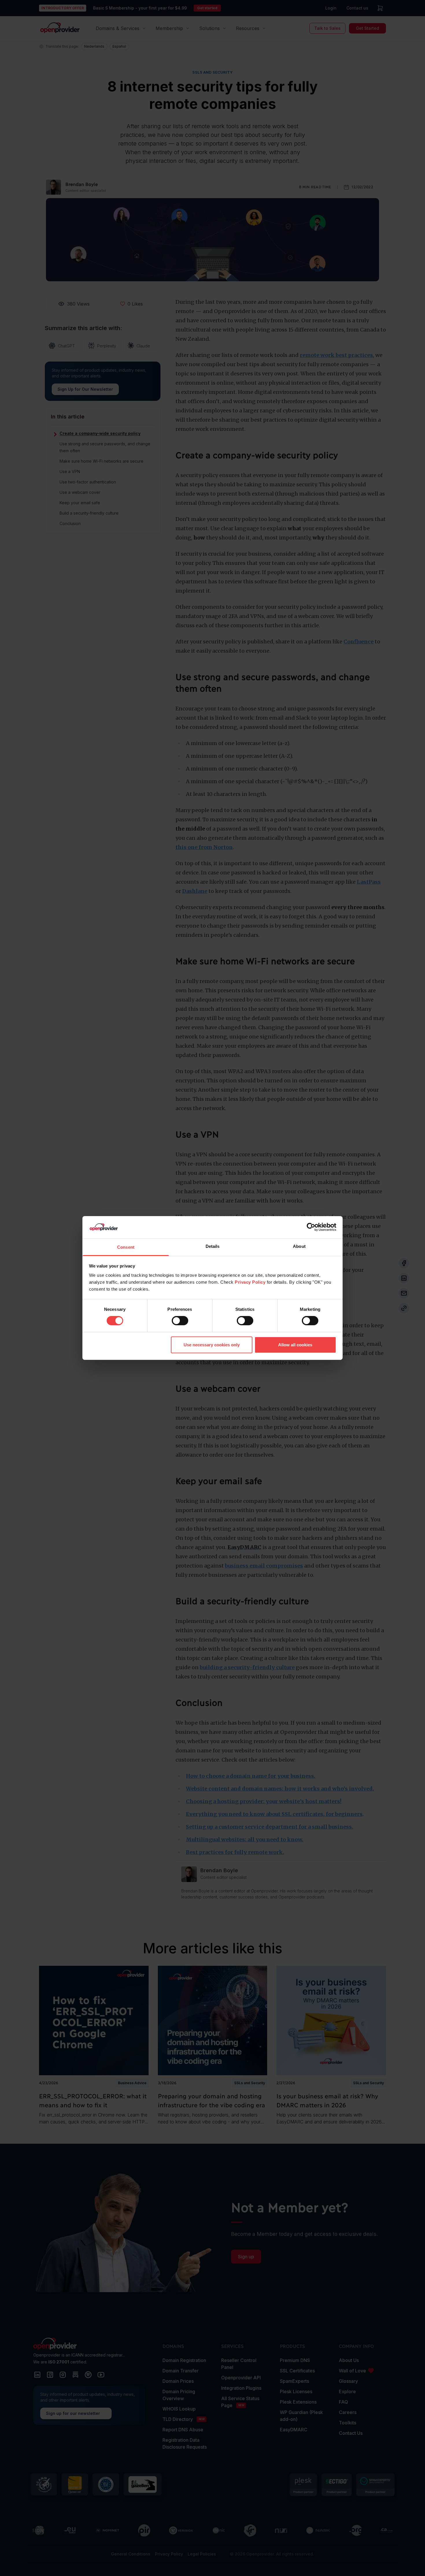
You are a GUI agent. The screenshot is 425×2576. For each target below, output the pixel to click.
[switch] (180, 1321)
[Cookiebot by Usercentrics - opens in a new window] (311, 1227)
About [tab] (299, 1246)
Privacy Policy (250, 1282)
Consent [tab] (126, 1247)
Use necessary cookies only (212, 1345)
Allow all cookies (295, 1345)
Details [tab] (213, 1246)
